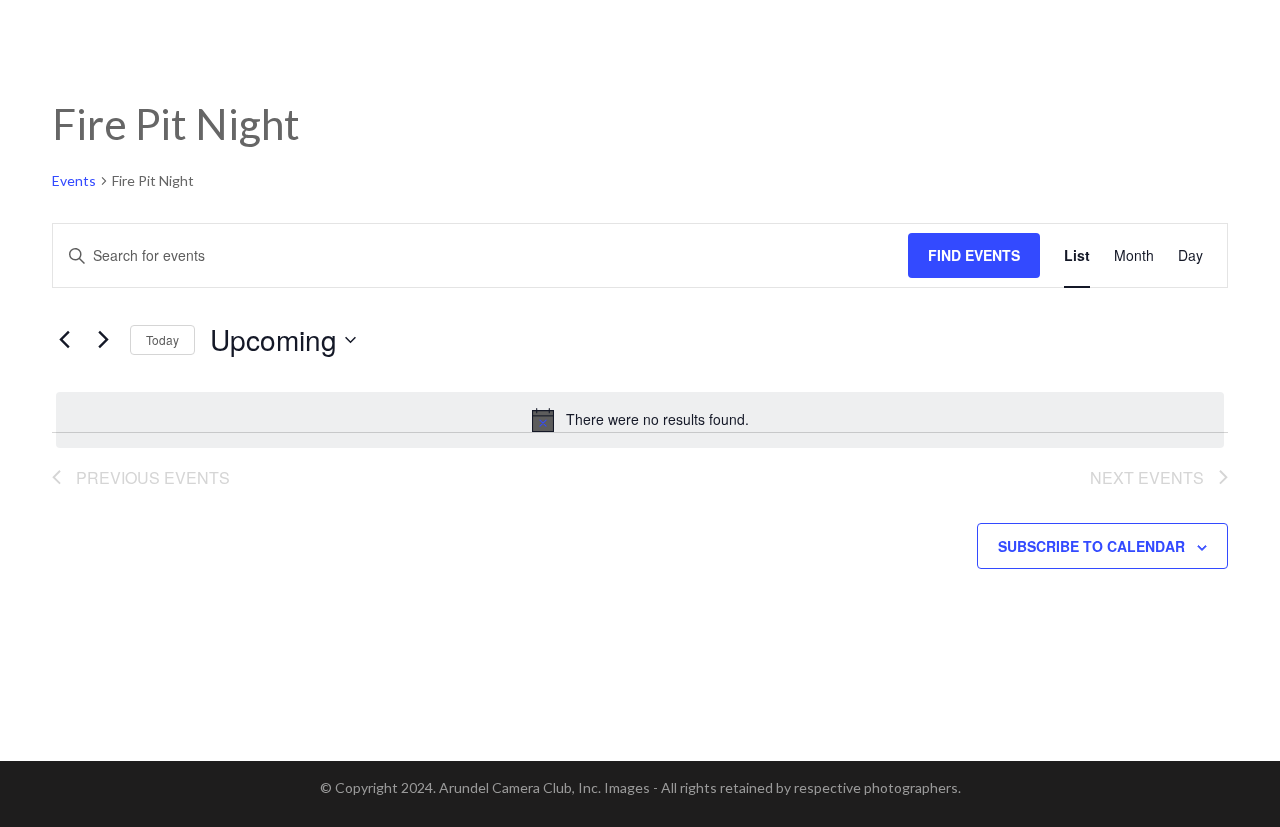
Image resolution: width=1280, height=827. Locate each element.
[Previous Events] (64, 340)
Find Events (974, 255)
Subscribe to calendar (1091, 546)
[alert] (640, 420)
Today (162, 339)
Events (74, 180)
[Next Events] (103, 340)
